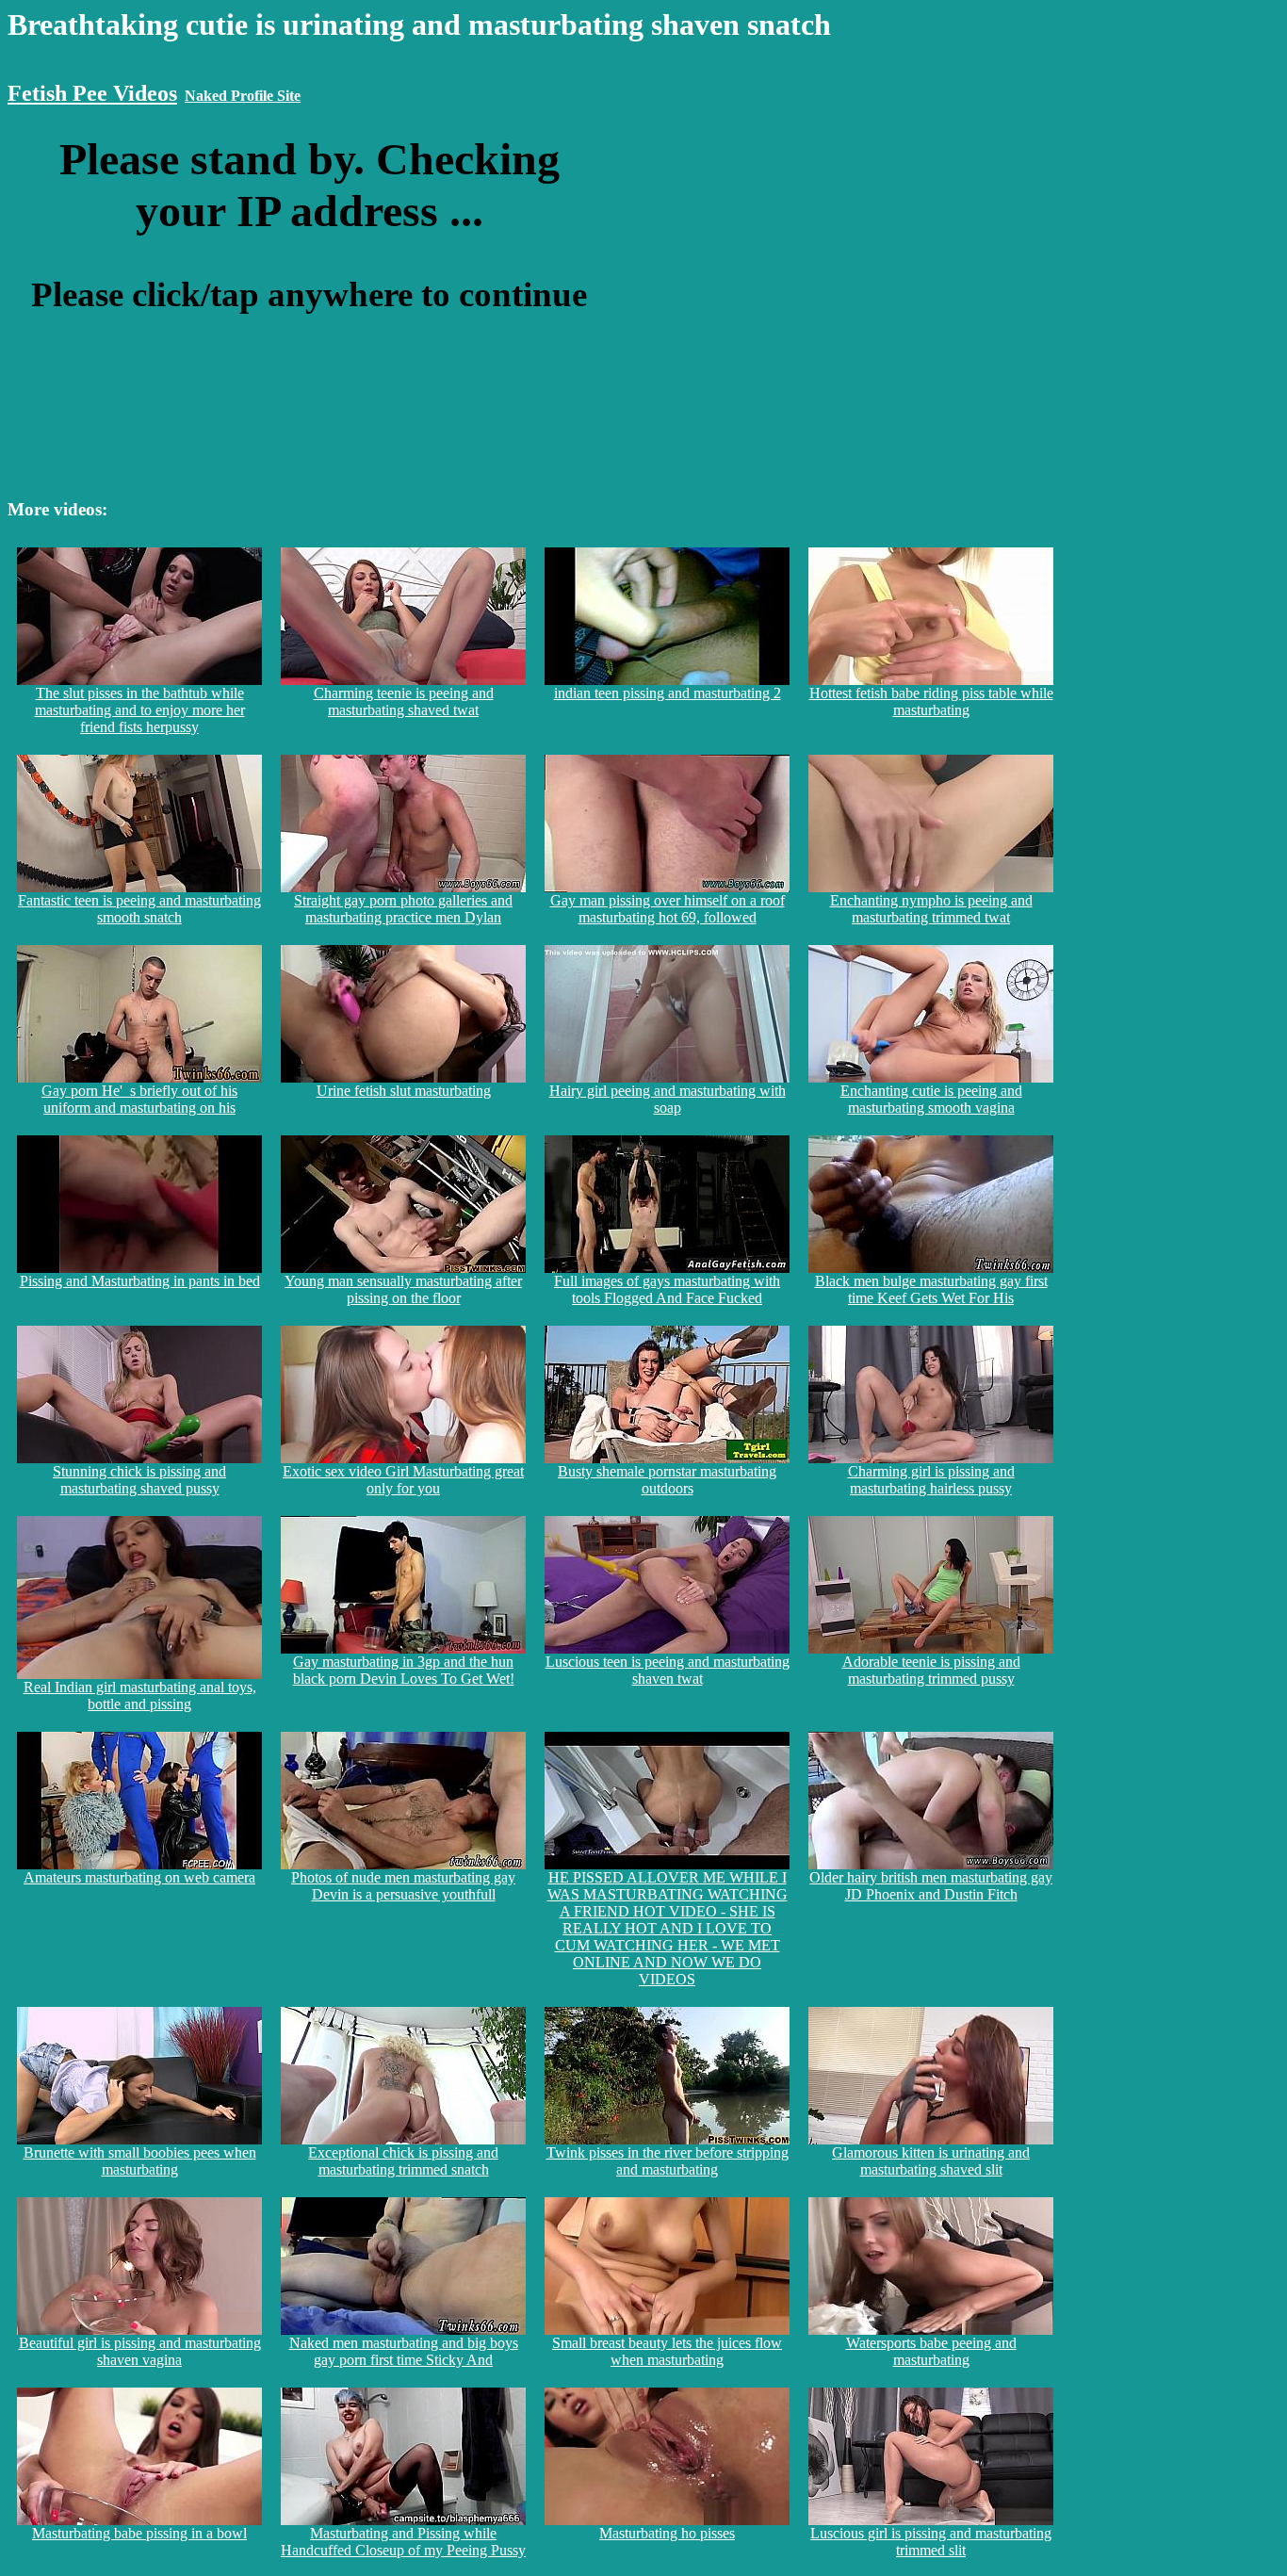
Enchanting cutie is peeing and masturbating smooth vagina (931, 1099)
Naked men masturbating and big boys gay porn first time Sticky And (404, 2351)
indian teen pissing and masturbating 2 (668, 693)
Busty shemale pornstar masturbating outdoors (667, 1480)
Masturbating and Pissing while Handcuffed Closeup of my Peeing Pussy (403, 2542)
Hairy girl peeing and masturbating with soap (668, 1099)
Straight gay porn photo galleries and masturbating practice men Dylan (403, 909)
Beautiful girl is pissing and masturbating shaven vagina (140, 2351)
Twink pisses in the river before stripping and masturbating (668, 2161)
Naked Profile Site (243, 96)
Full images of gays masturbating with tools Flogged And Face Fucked (667, 1289)
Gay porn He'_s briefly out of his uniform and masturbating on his (139, 1099)
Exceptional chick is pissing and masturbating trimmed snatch (403, 2161)
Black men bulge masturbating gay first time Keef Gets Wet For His (931, 1289)
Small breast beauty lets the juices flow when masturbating (667, 2351)
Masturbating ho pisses (667, 2533)
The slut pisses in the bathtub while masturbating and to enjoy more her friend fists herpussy (140, 710)
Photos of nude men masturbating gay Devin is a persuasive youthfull (403, 1886)
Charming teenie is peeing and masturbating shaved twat (404, 701)
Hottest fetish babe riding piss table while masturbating (931, 701)
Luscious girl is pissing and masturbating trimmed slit (931, 2542)
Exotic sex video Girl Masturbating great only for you (403, 1480)
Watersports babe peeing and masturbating (931, 2351)
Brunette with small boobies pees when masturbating (140, 2161)
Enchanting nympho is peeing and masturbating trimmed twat (931, 909)
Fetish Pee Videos (92, 93)
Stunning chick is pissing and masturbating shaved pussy (139, 1480)
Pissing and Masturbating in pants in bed (140, 1281)
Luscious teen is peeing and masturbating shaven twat (668, 1670)
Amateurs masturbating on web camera (139, 1877)
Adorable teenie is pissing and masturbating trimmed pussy (931, 1670)
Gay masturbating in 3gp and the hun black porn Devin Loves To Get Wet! (404, 1670)
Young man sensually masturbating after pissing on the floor (403, 1289)
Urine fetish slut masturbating (404, 1091)
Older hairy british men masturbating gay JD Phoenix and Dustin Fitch (931, 1886)
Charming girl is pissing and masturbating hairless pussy (931, 1480)
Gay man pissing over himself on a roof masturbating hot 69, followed (668, 909)
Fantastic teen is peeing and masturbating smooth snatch (139, 909)
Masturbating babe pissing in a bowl (139, 2533)
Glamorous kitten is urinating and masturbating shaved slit (931, 2161)
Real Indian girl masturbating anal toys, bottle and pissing (140, 1696)
